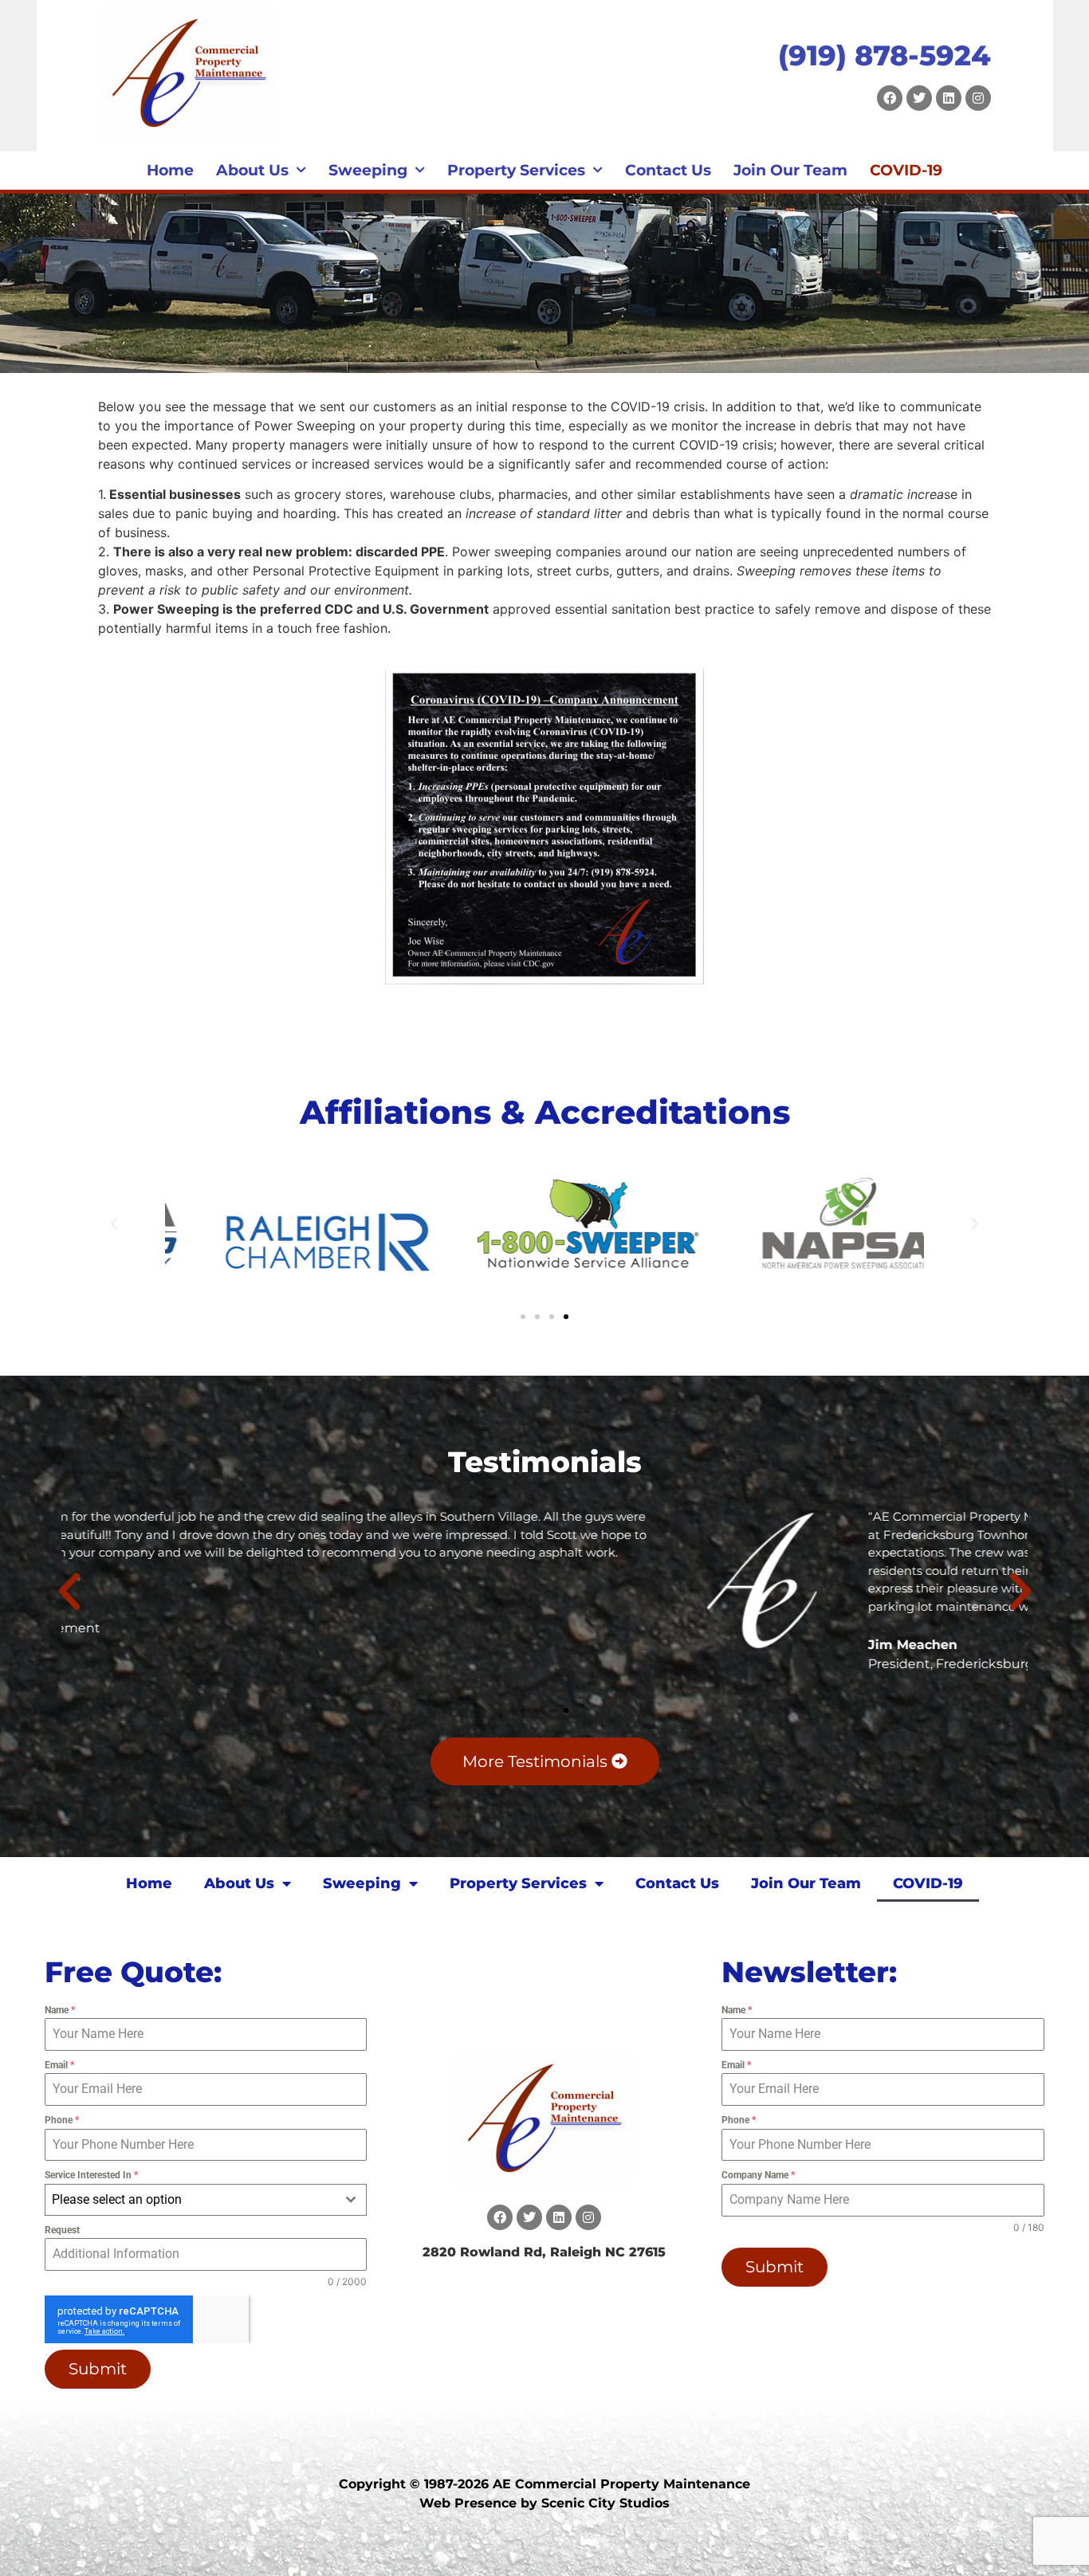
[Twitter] (919, 98)
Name (60, 2010)
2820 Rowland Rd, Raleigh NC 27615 (544, 2252)
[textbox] (191, 2200)
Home (170, 170)
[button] (114, 1224)
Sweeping (368, 170)
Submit (98, 2369)
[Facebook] (890, 98)
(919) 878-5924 (885, 55)
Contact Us (668, 170)
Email (59, 2065)
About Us (252, 170)
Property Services (516, 170)
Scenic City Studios (605, 2503)
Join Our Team (790, 170)
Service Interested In (91, 2175)
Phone (62, 2120)
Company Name (758, 2175)
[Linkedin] (949, 98)
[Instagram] (978, 98)
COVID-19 (906, 170)
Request (62, 2230)
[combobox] (206, 2200)
